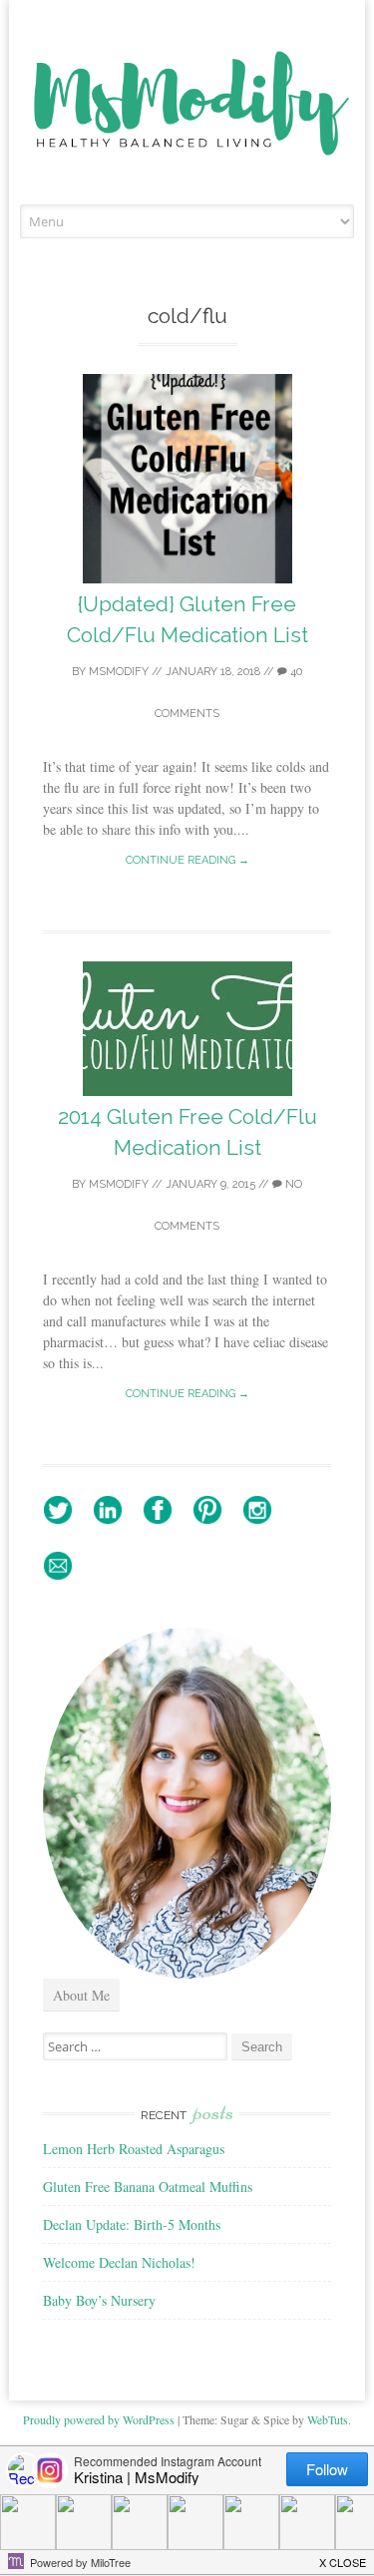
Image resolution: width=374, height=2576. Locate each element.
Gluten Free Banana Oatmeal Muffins (148, 2187)
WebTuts (328, 2419)
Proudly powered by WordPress (99, 2419)
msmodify (119, 672)
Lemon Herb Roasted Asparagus (134, 2149)
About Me (81, 1995)
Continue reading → (187, 860)
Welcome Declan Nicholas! (119, 2262)
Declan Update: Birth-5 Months (132, 2224)
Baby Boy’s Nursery (99, 2300)
